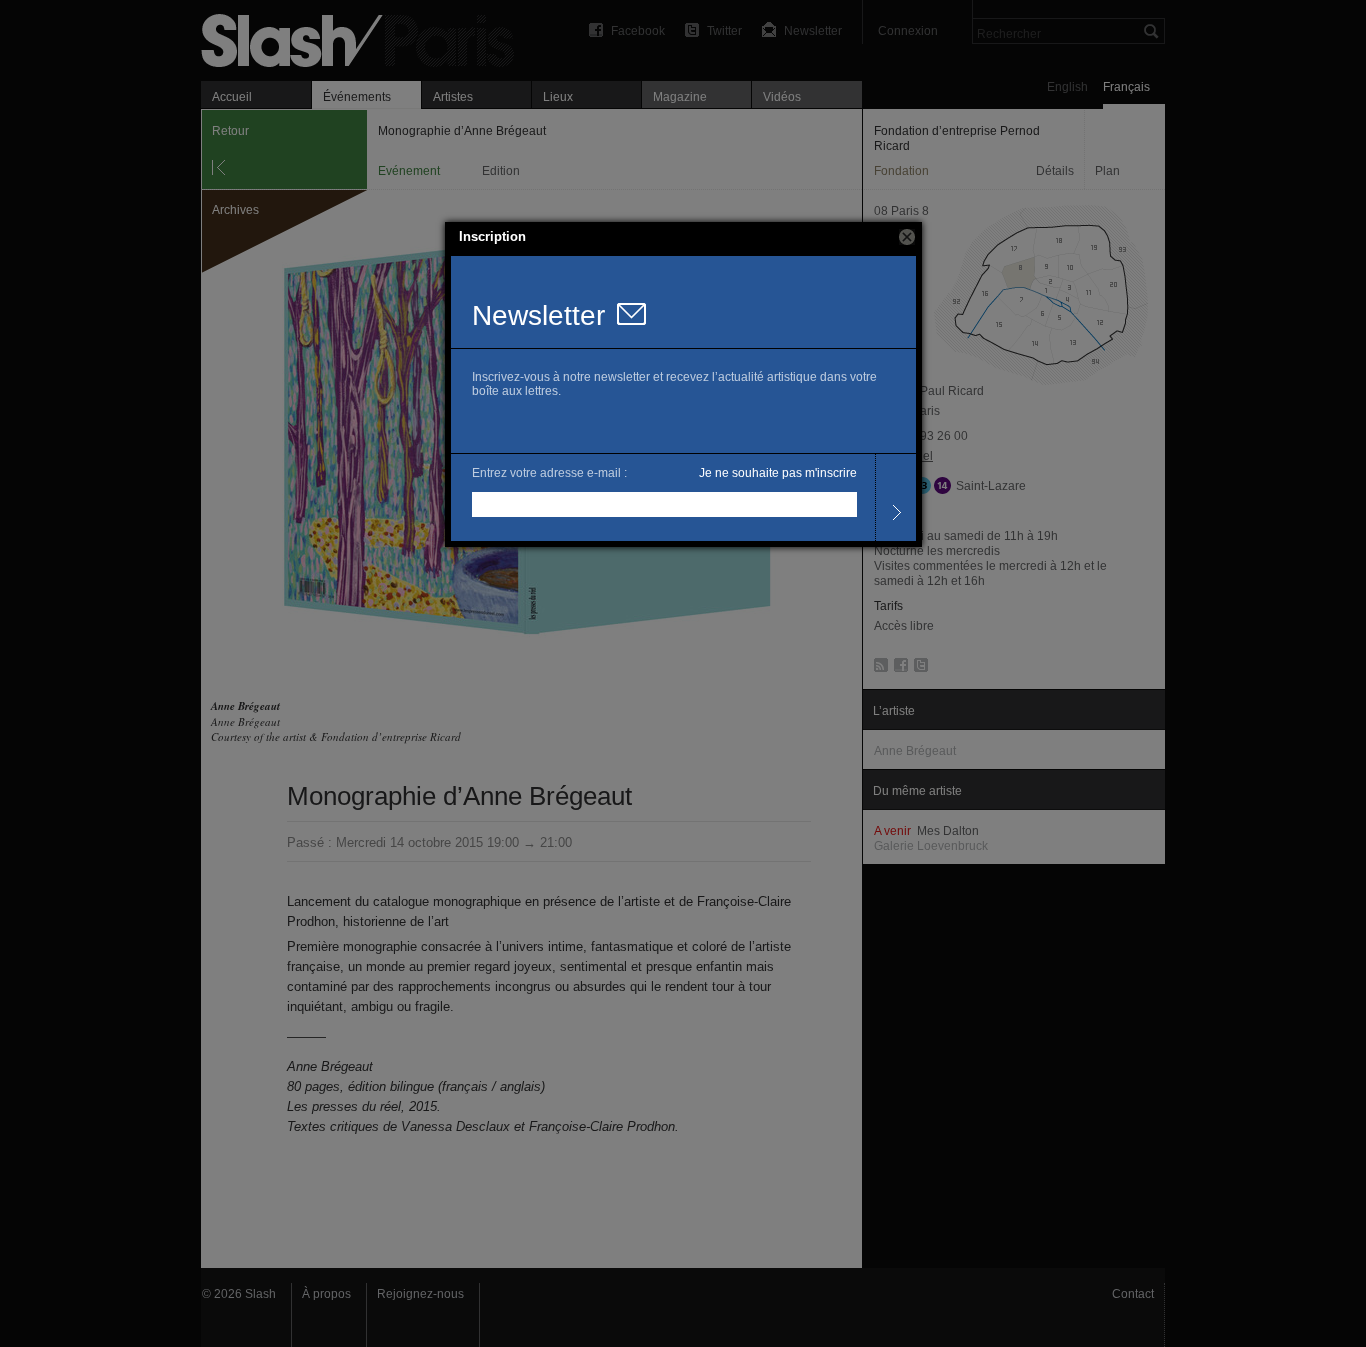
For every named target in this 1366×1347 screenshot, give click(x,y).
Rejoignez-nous (420, 1294)
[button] (907, 237)
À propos (326, 1294)
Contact (1133, 1294)
